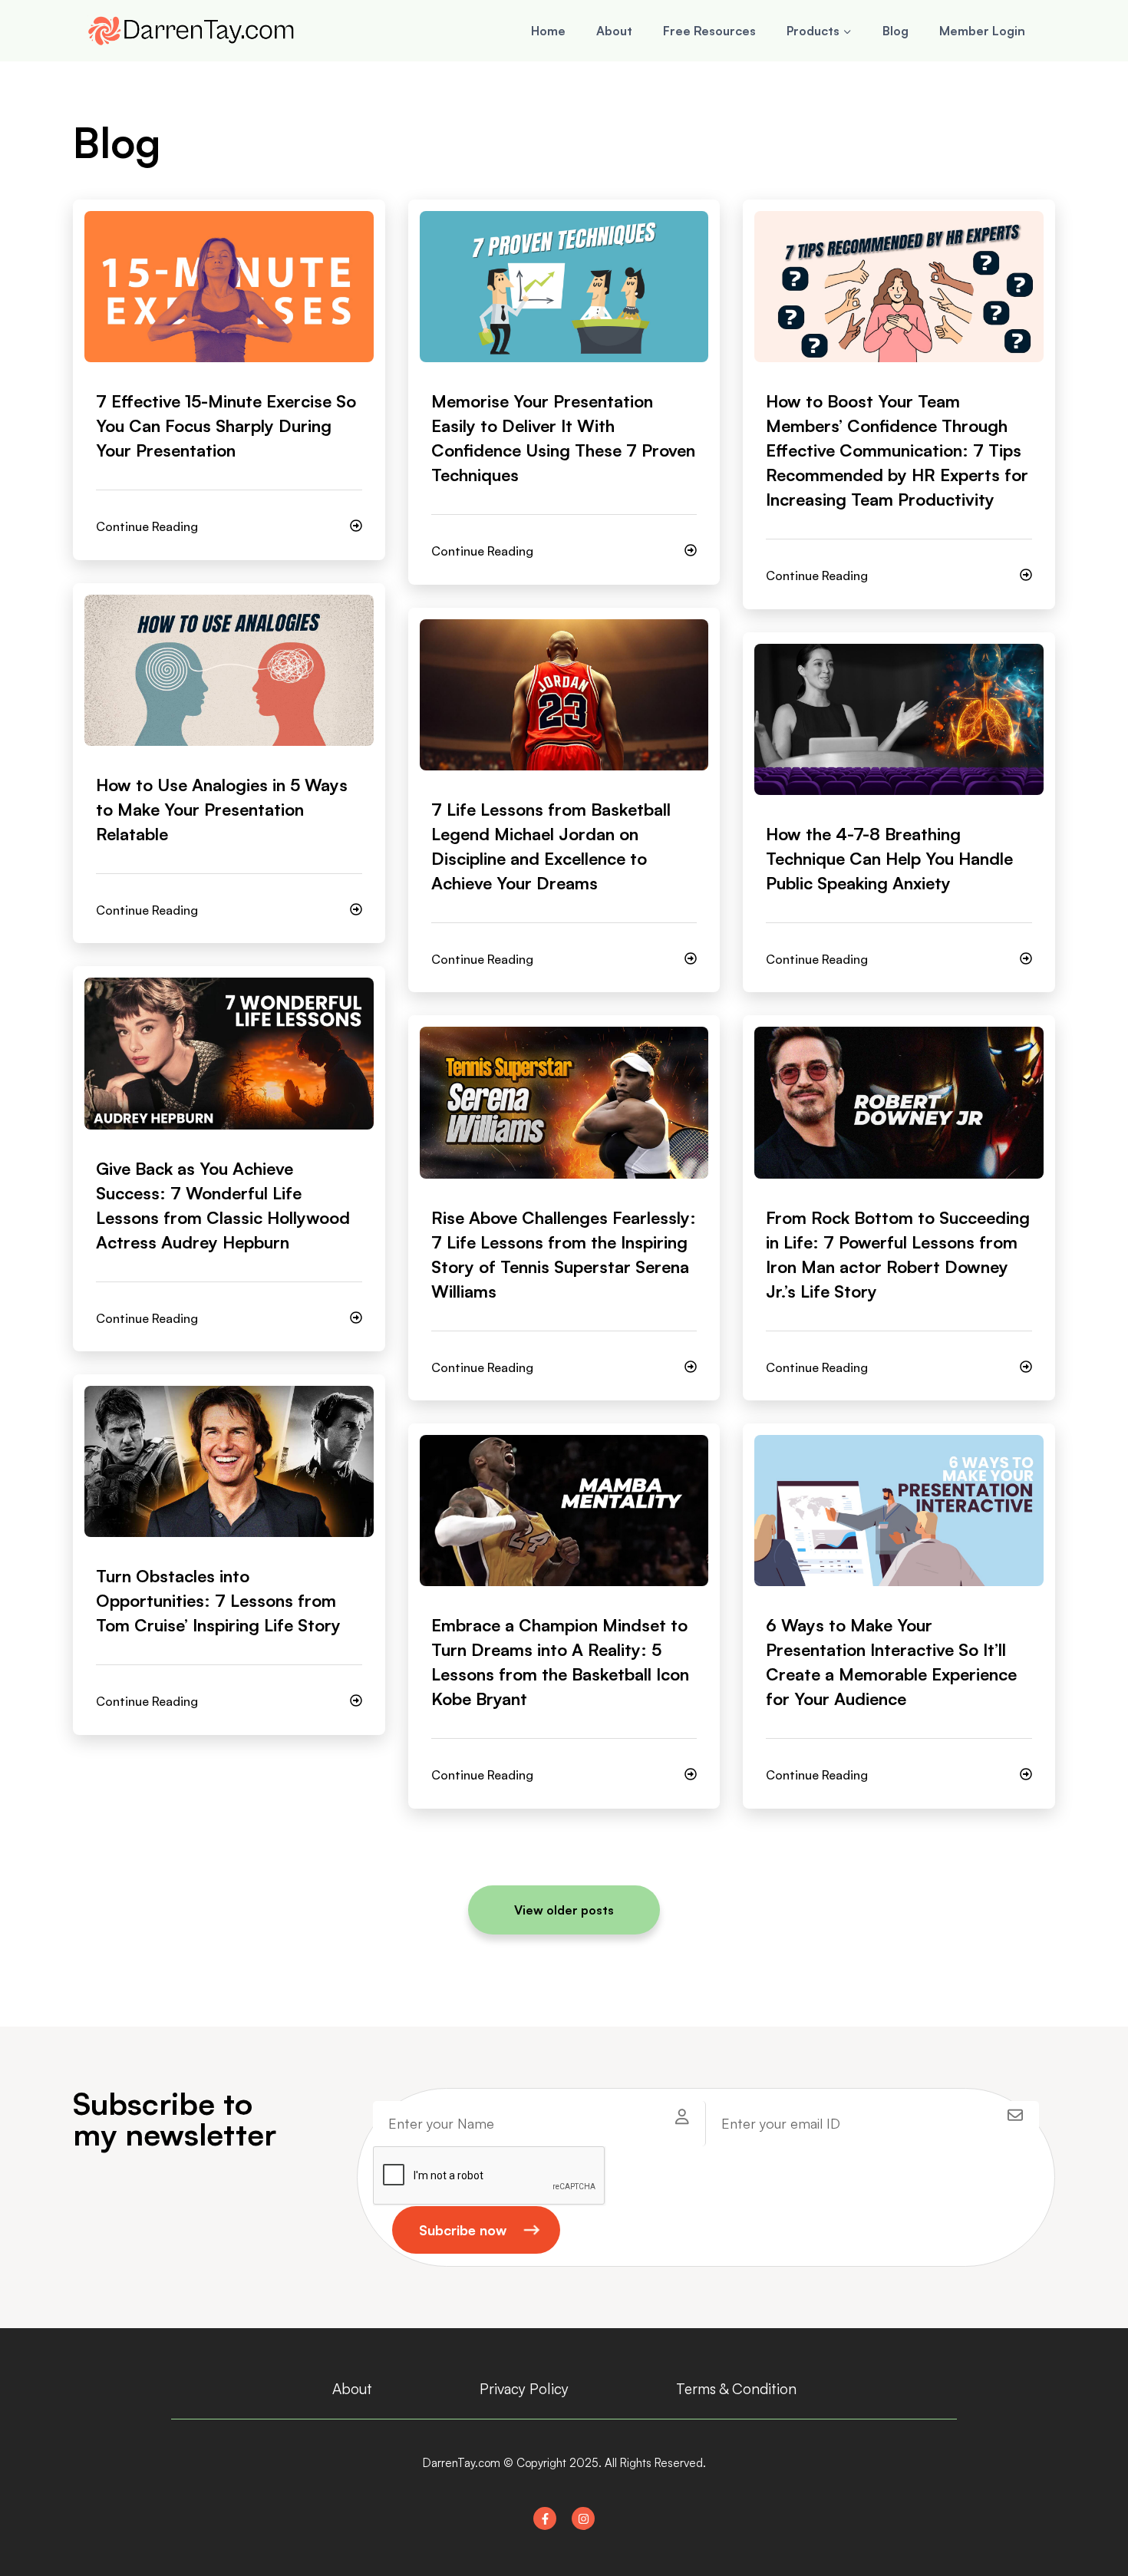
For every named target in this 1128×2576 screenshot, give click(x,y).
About (614, 31)
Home (548, 31)
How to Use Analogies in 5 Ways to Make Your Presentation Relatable (222, 809)
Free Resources (709, 31)
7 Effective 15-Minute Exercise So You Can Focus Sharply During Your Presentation (226, 425)
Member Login (982, 31)
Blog (895, 31)
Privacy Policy (524, 2389)
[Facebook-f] (545, 2518)
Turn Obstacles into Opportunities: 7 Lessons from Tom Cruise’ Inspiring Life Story (218, 1600)
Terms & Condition (736, 2389)
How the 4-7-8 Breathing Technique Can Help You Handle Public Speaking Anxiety (889, 858)
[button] (564, 1910)
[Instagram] (583, 2518)
